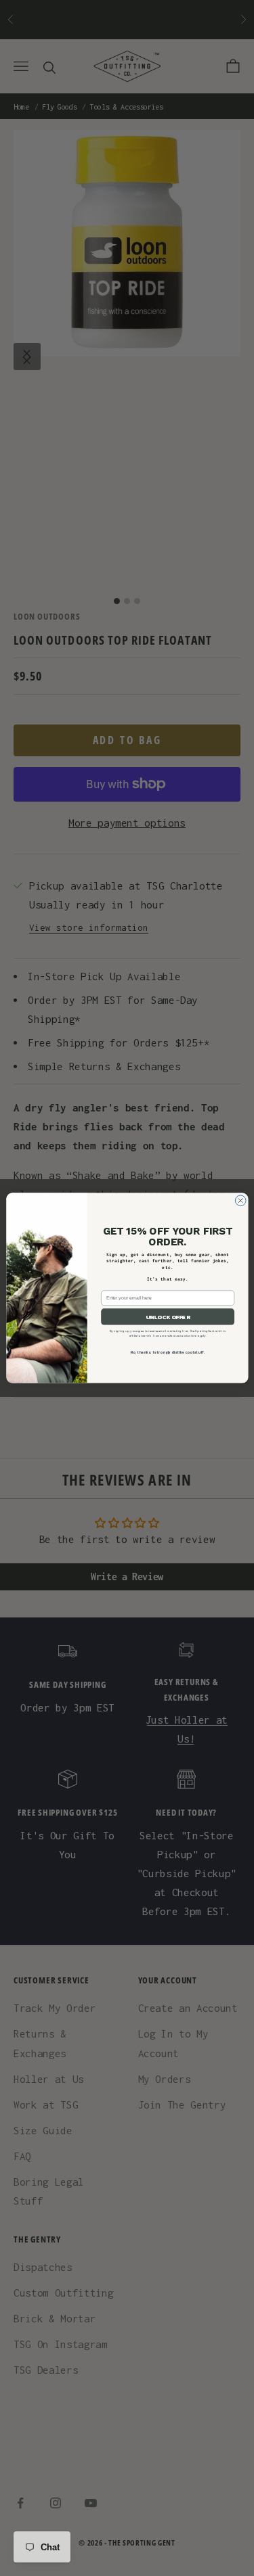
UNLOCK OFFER (167, 1317)
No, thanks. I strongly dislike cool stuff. (168, 1352)
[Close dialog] (240, 1201)
